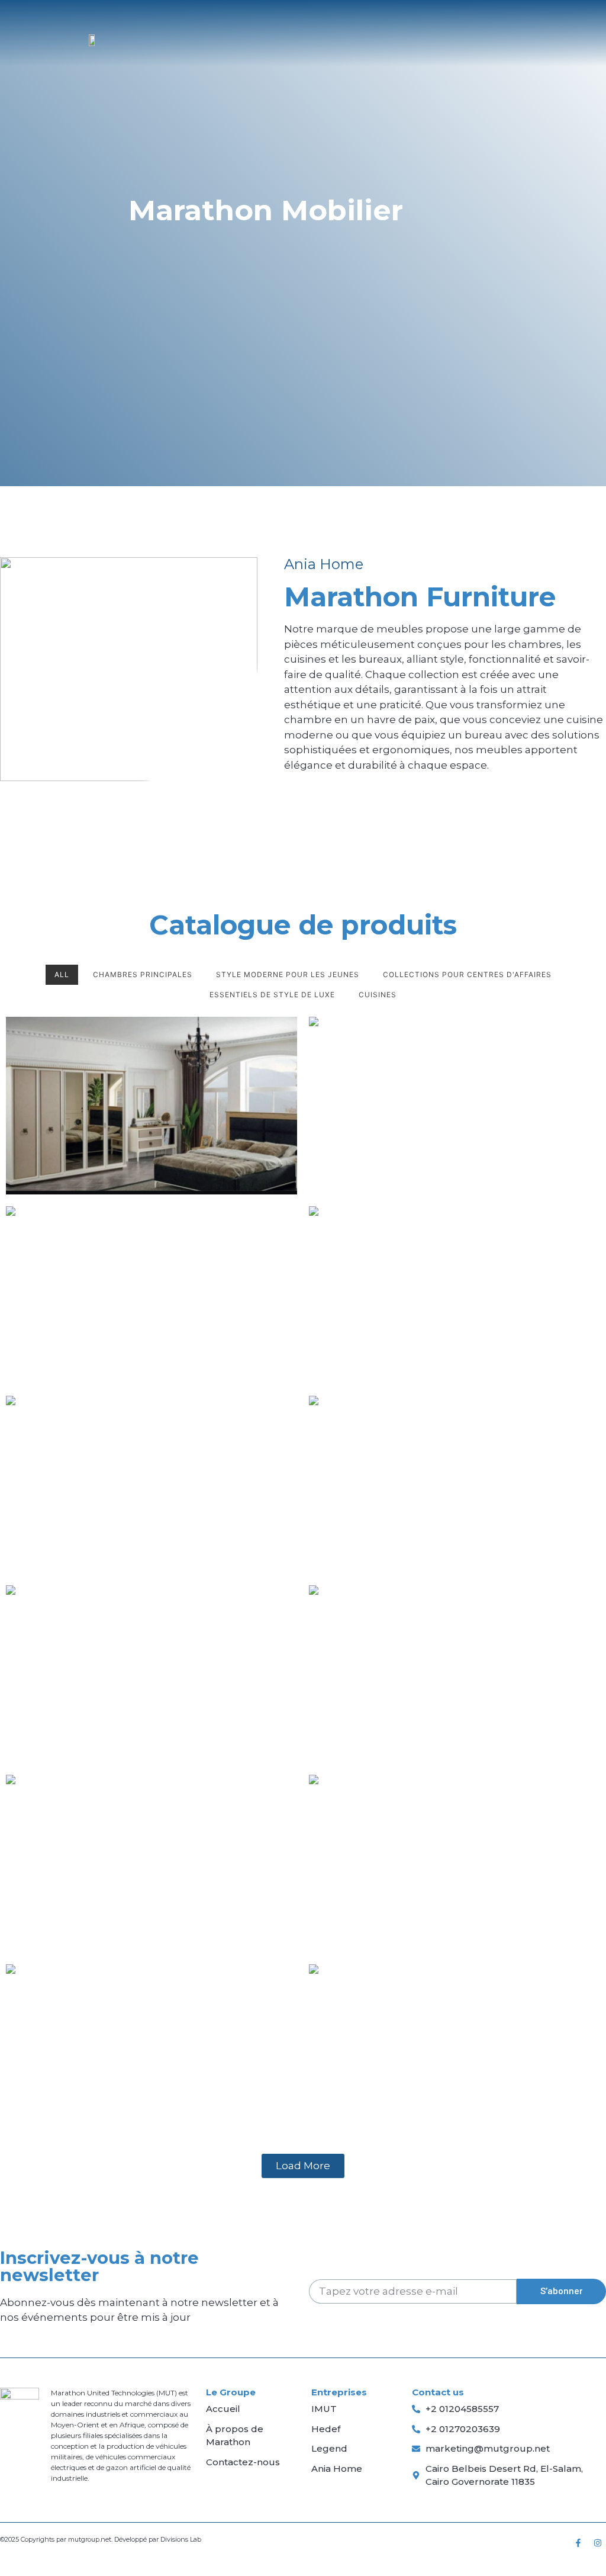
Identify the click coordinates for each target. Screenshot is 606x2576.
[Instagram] (598, 2543)
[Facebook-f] (578, 2543)
